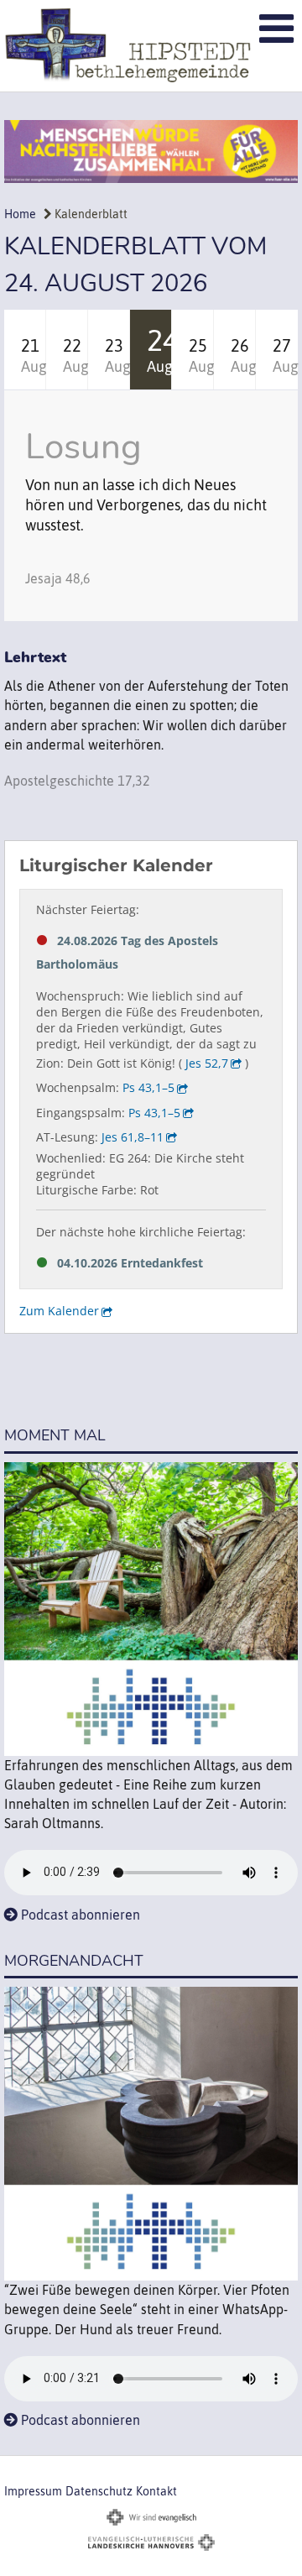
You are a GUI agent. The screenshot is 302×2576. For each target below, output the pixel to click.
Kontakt (156, 2491)
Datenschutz (99, 2491)
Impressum (33, 2491)
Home (20, 214)
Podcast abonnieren (81, 1915)
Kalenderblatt (90, 214)
